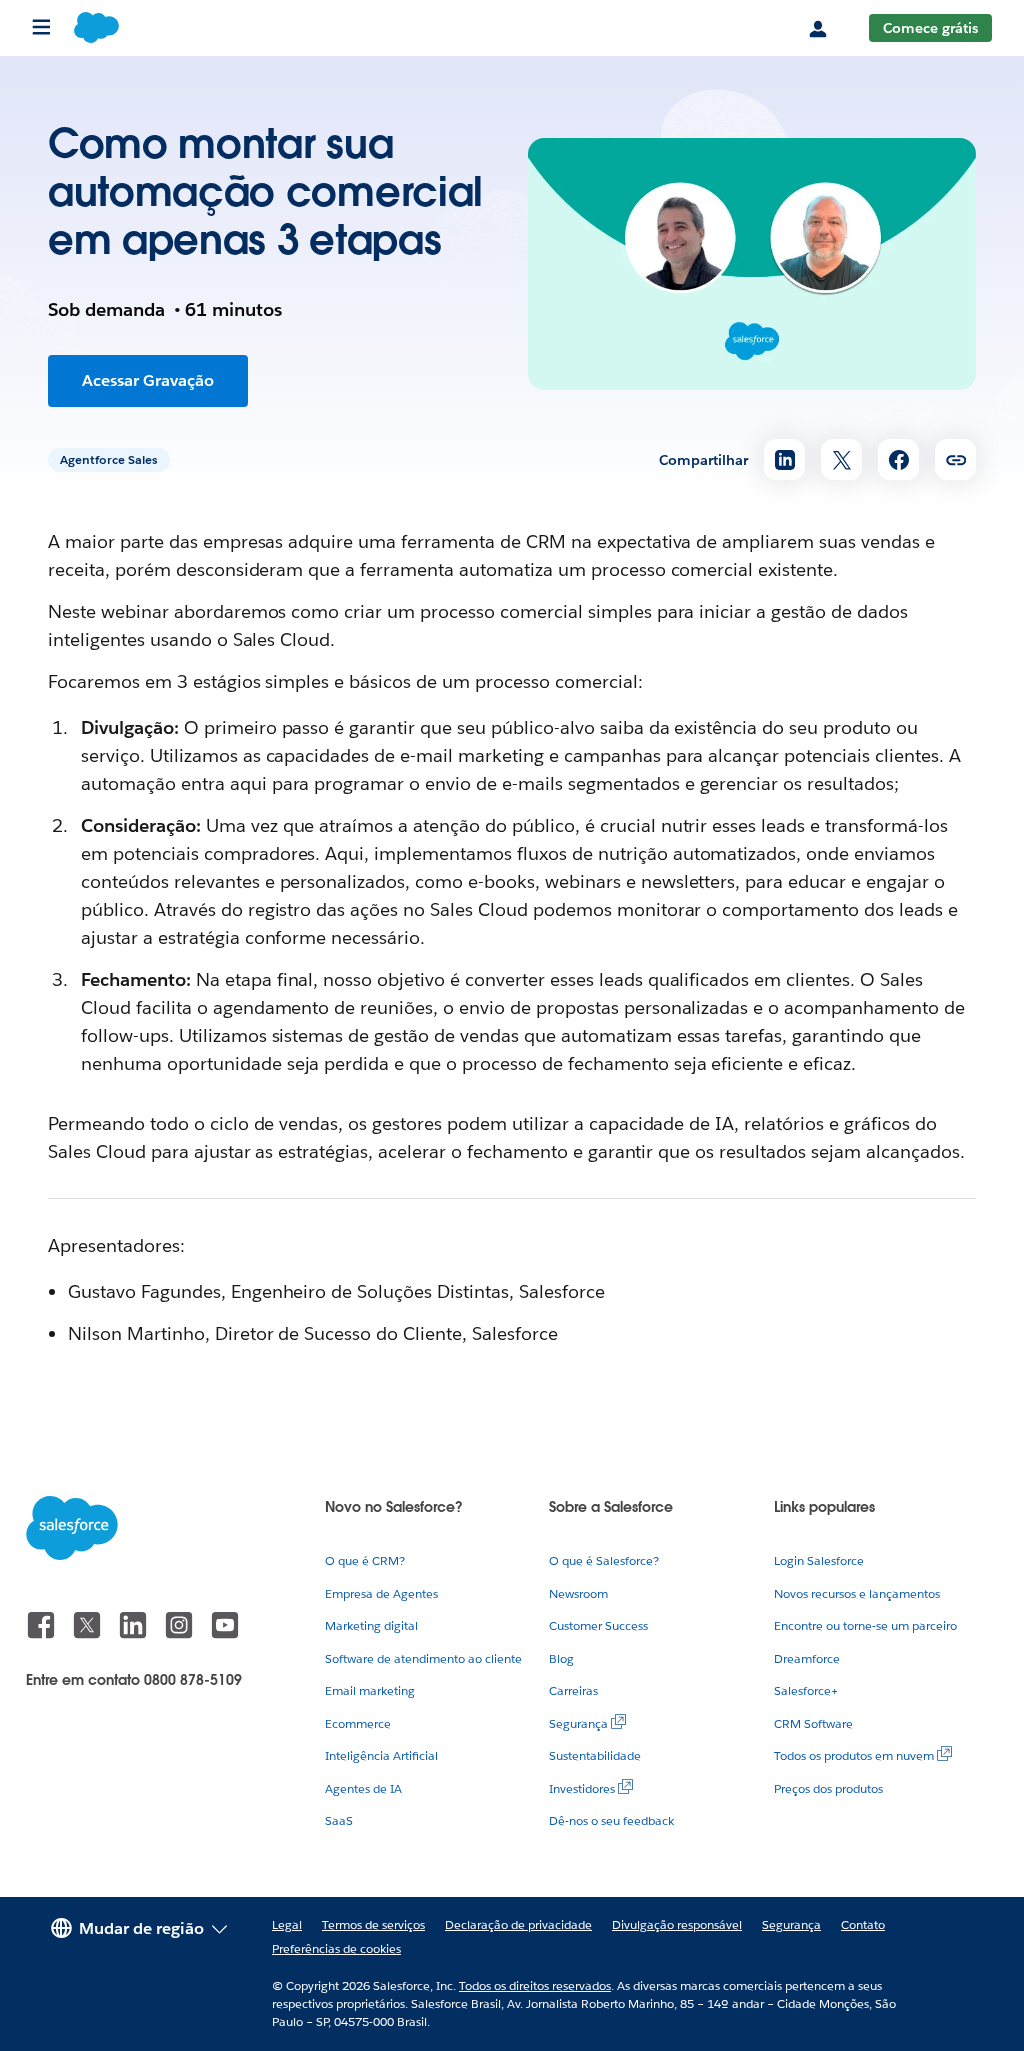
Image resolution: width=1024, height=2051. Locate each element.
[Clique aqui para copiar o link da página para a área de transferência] (955, 459)
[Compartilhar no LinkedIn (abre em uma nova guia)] (784, 459)
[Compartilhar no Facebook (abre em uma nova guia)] (898, 459)
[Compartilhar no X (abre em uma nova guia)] (841, 459)
